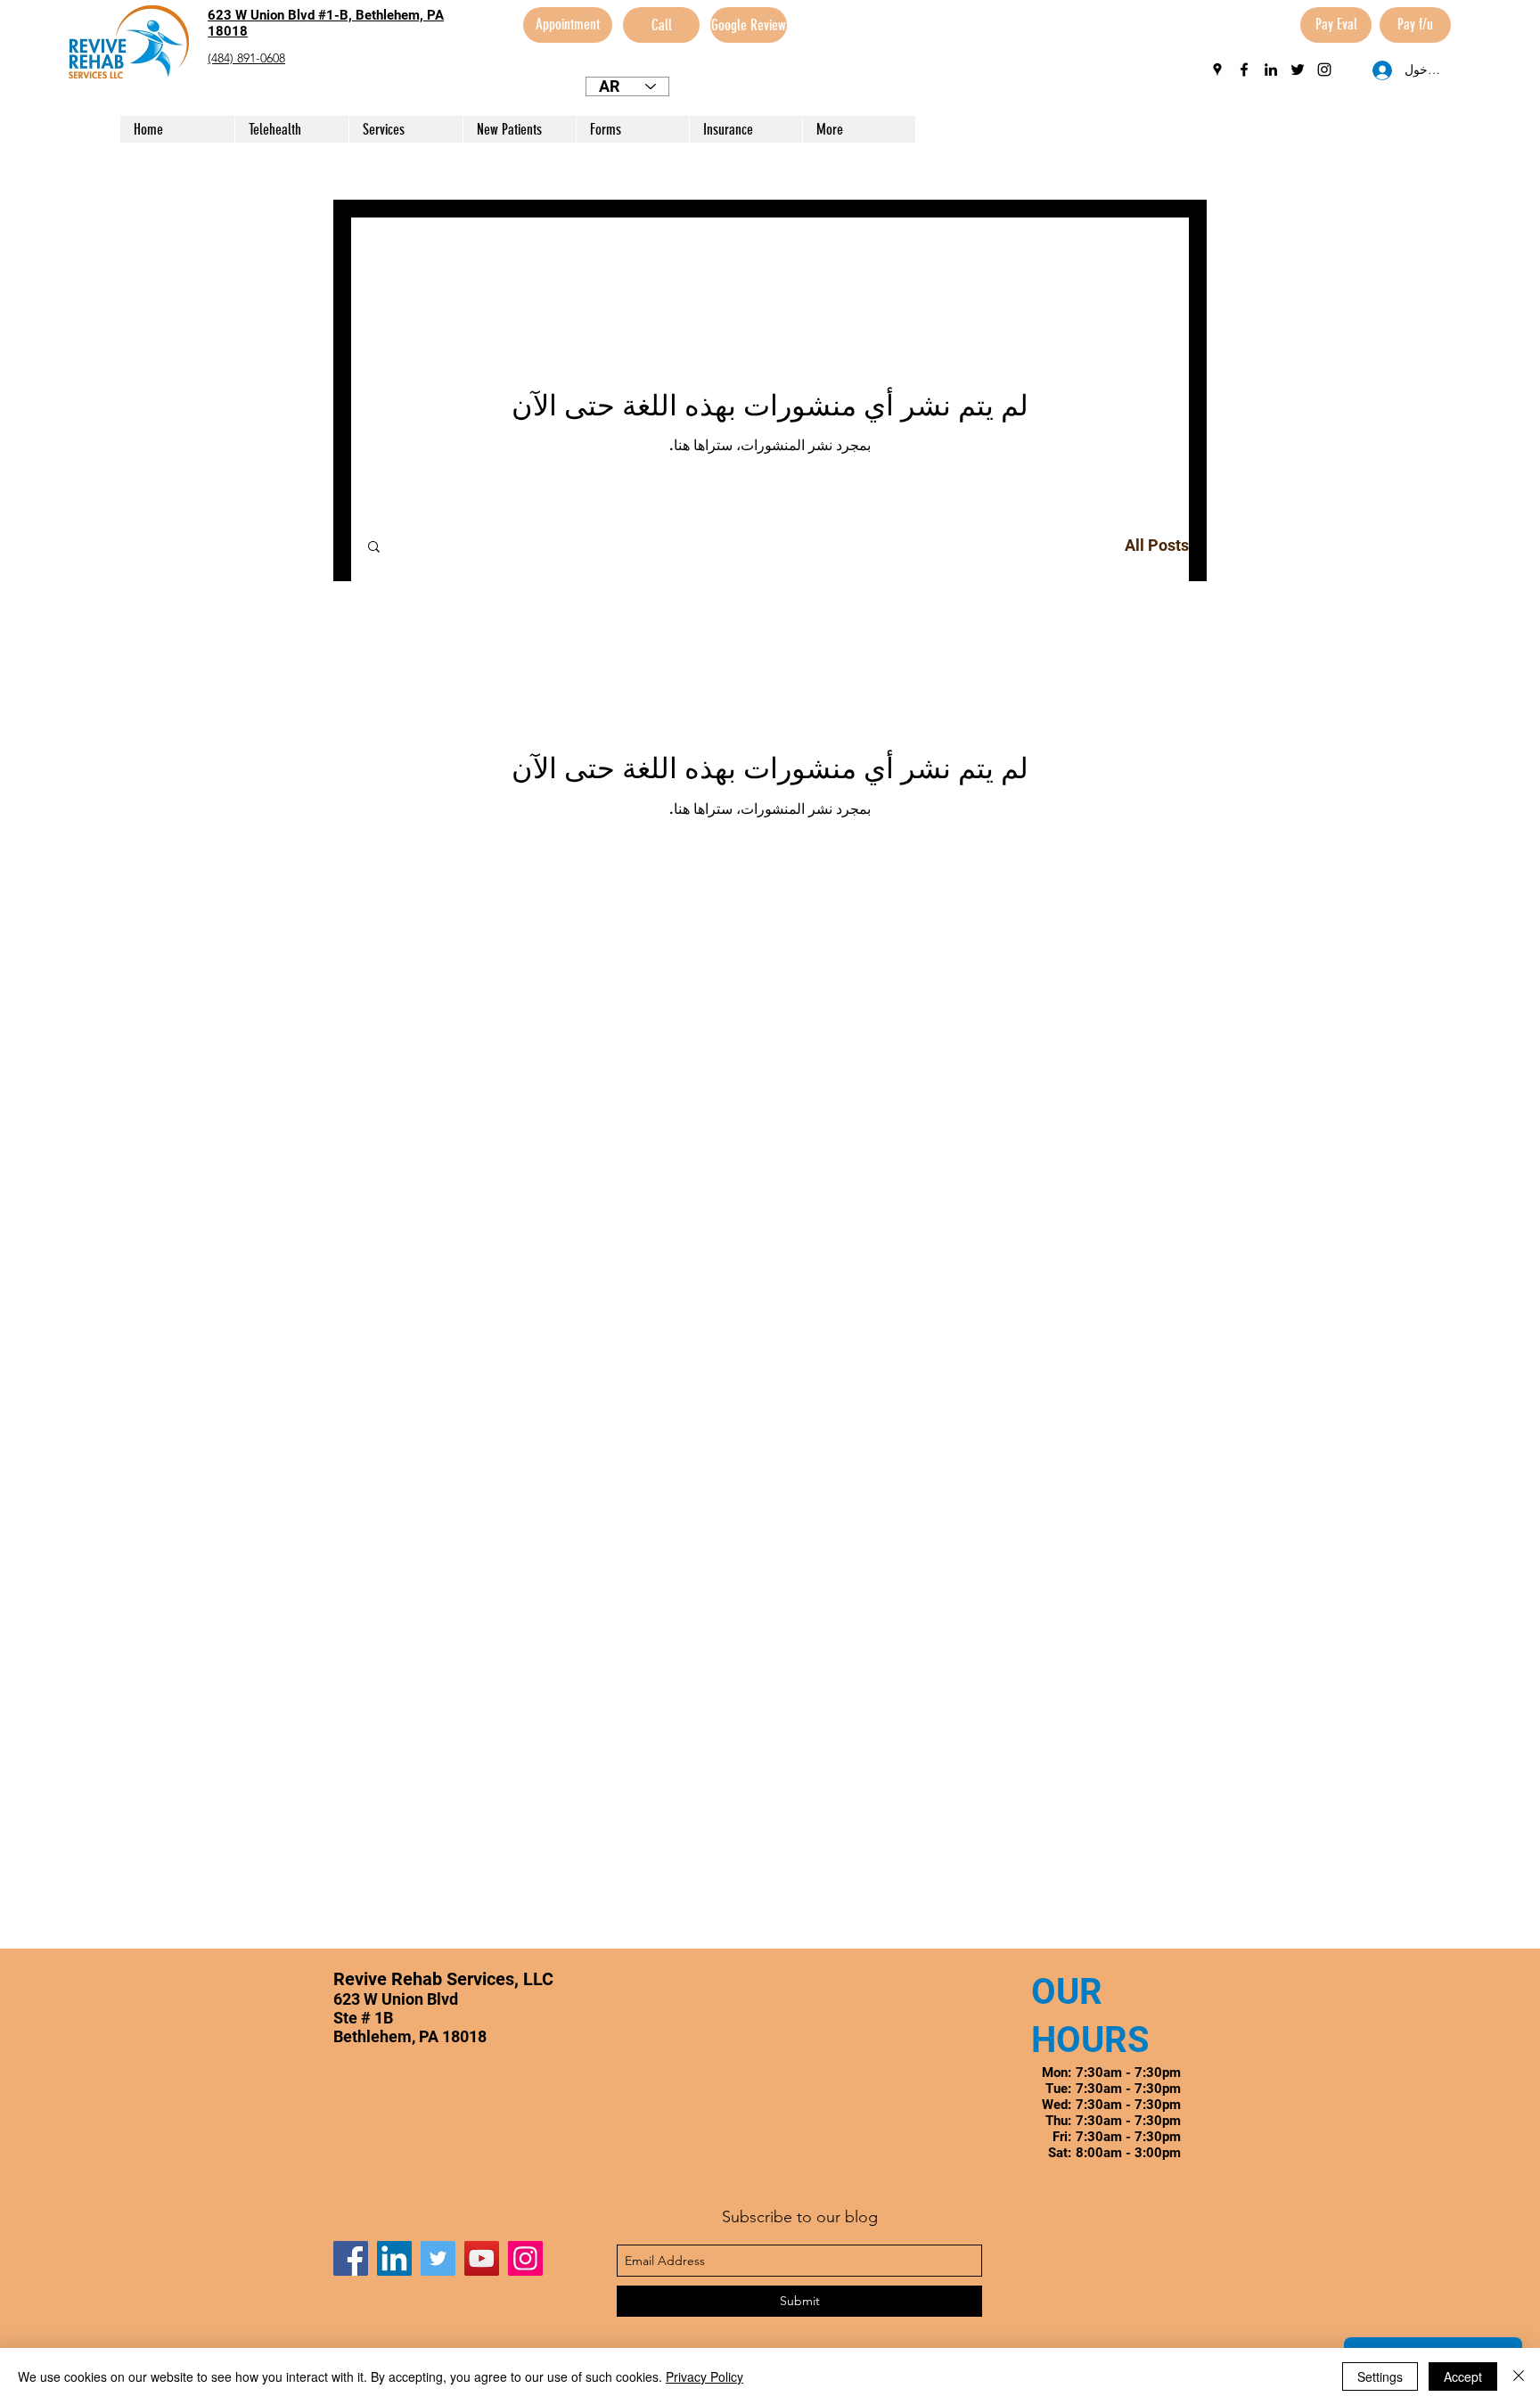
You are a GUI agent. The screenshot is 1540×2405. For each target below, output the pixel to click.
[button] (374, 548)
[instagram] (1324, 70)
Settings (1380, 2376)
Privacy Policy (704, 2376)
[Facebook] (351, 2258)
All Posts (1157, 545)
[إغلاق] (1519, 2376)
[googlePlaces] (1217, 70)
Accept (1463, 2376)
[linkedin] (1271, 70)
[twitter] (1298, 70)
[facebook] (1244, 70)
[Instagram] (525, 2258)
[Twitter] (438, 2258)
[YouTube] (482, 2258)
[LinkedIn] (394, 2258)
